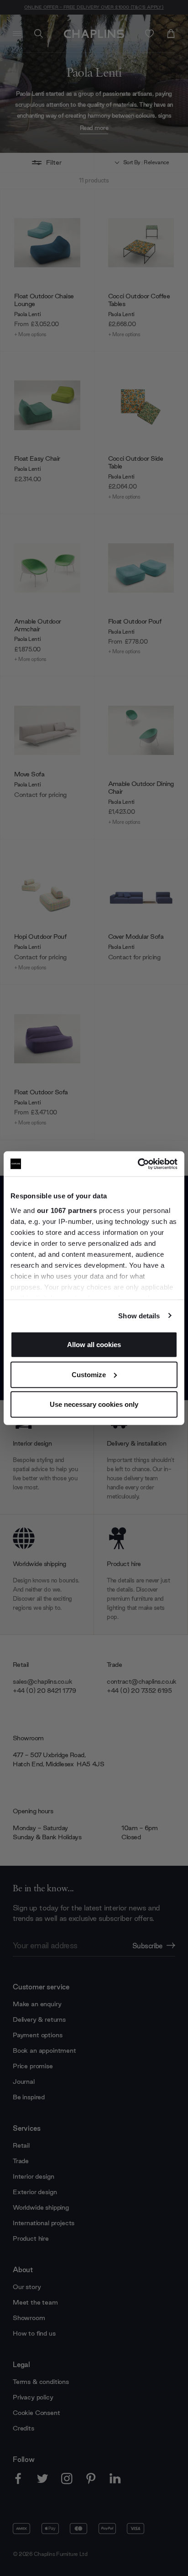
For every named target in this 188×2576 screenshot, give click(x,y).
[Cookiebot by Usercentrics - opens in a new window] (138, 1164)
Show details (139, 1315)
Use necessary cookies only (94, 1404)
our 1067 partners (67, 1210)
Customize (89, 1374)
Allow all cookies (94, 1345)
